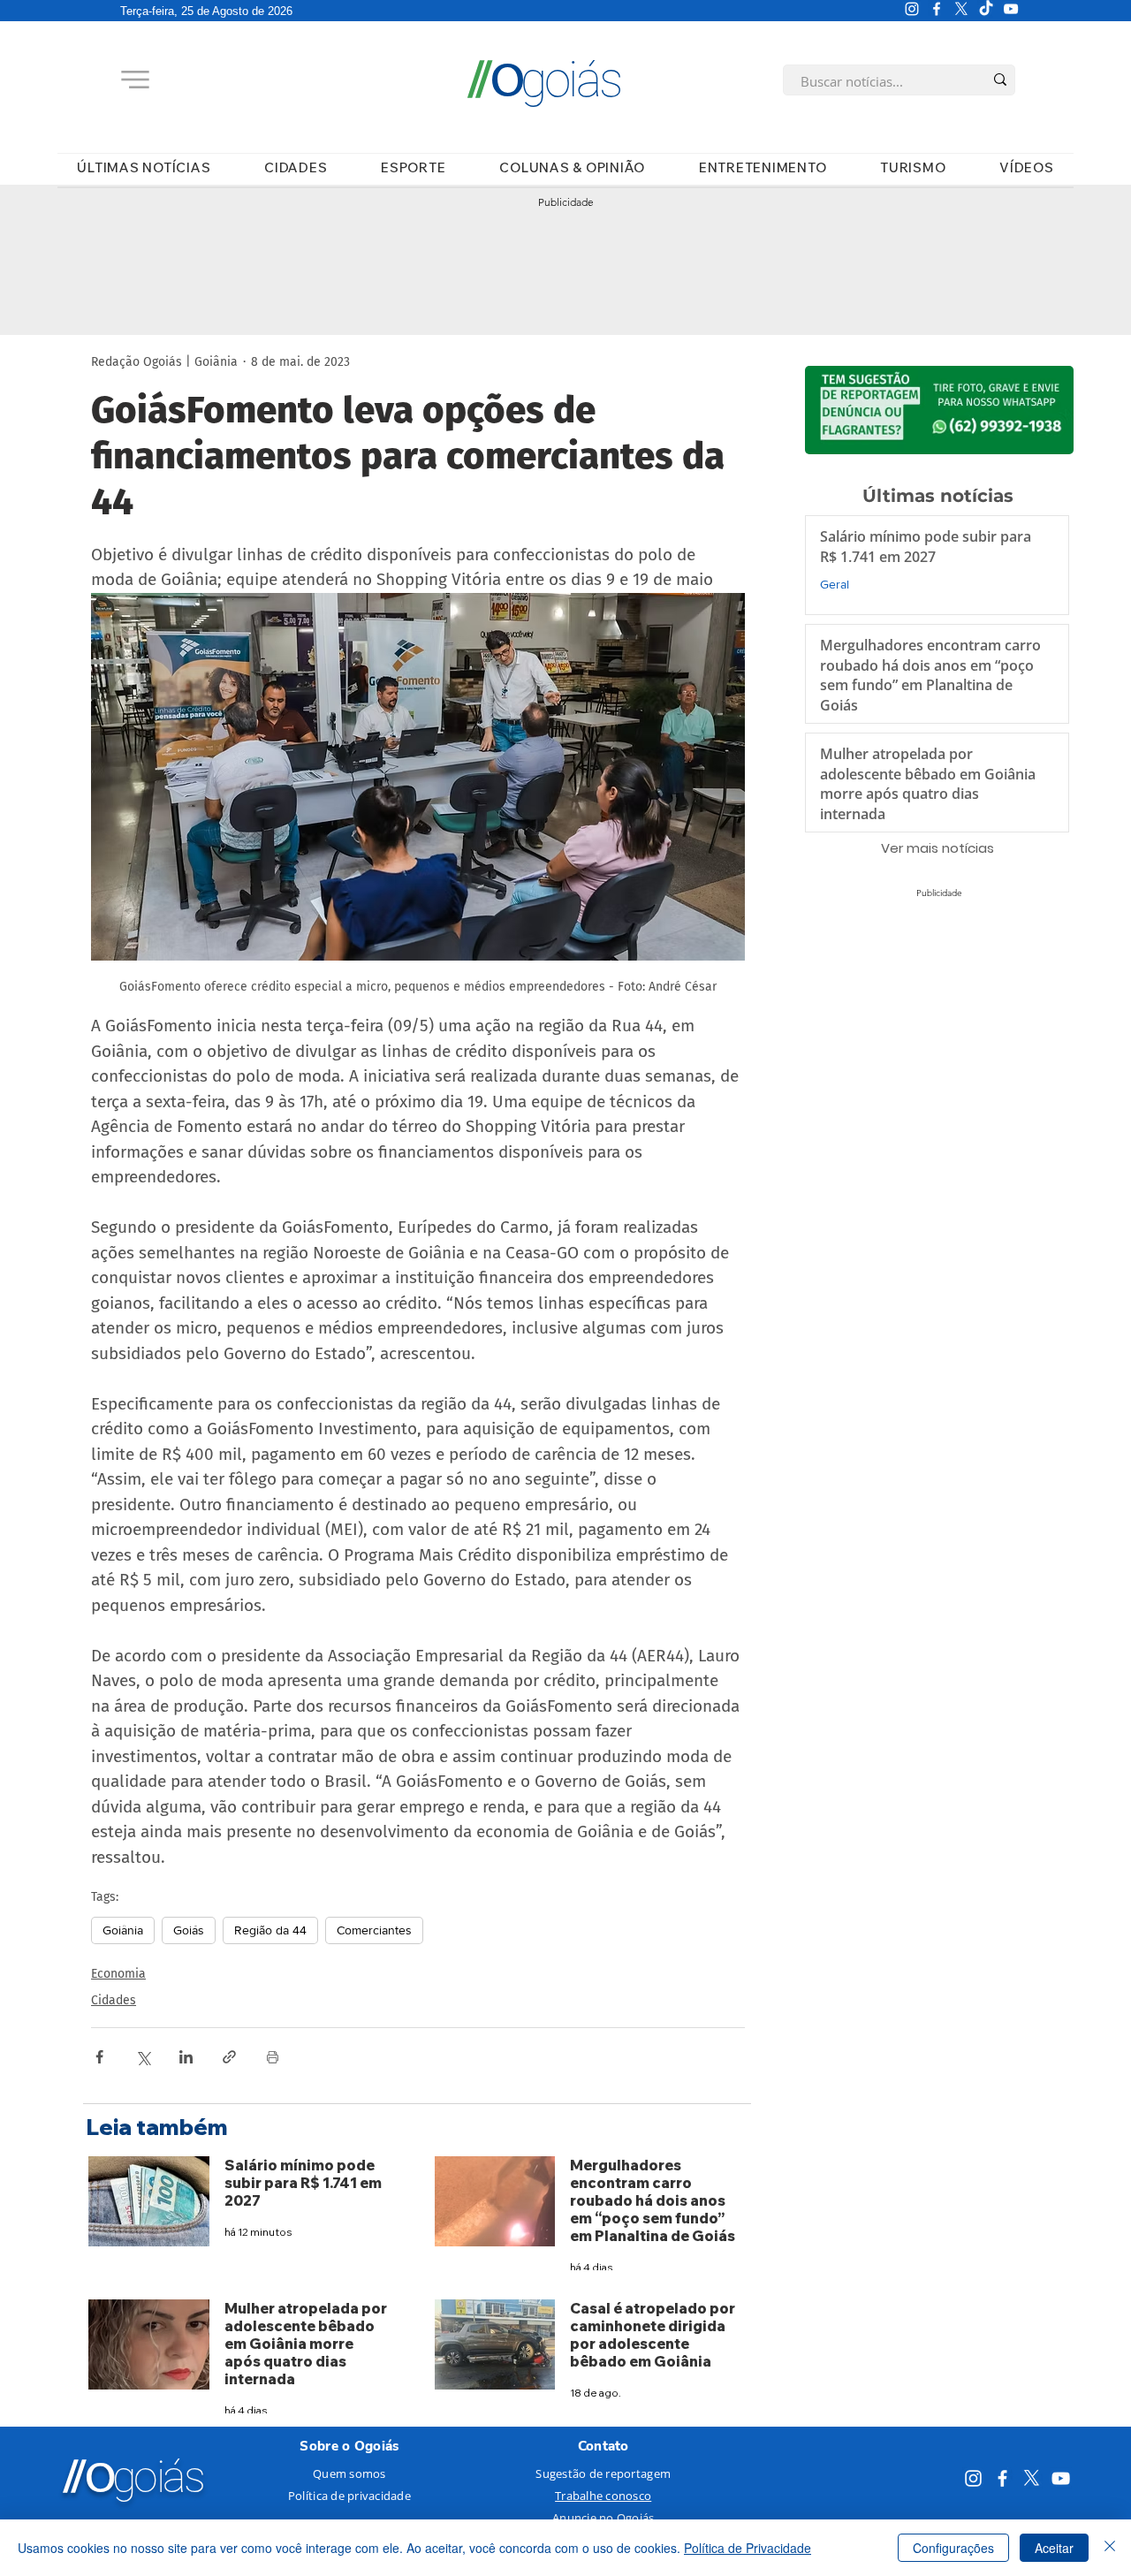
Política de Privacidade (748, 2548)
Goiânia (123, 1930)
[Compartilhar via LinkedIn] (186, 2057)
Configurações (953, 2548)
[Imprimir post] (273, 2057)
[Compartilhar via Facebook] (99, 2057)
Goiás (189, 1930)
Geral (835, 584)
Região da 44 (270, 1930)
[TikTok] (986, 9)
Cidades (114, 2000)
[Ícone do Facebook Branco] (937, 9)
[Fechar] (1110, 2548)
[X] (961, 9)
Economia (118, 1974)
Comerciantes (374, 1930)
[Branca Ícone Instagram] (912, 9)
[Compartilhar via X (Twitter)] (143, 2057)
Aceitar (1054, 2548)
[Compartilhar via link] (229, 2057)
